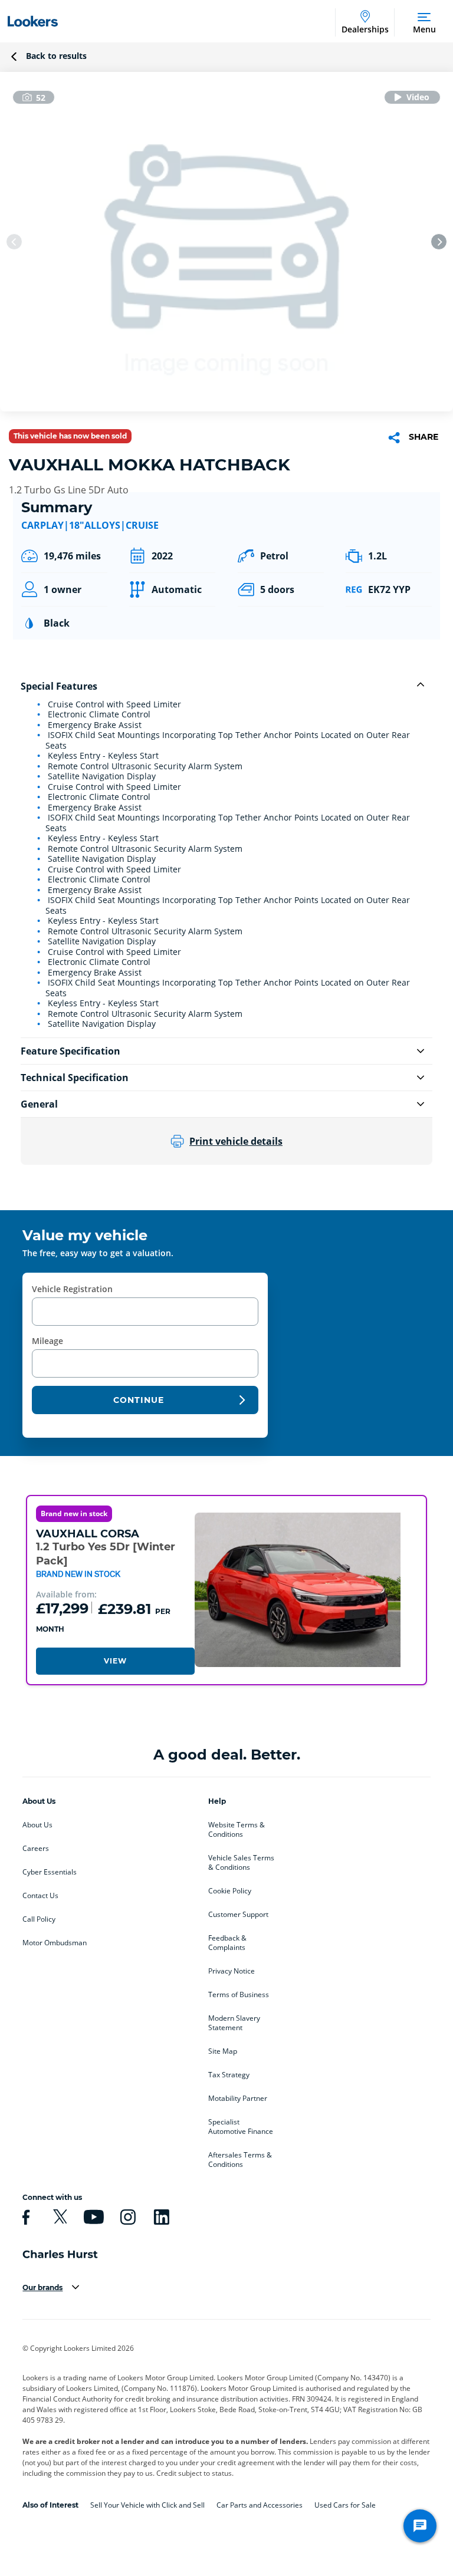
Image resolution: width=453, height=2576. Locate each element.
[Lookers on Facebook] (24, 2217)
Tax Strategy (229, 2075)
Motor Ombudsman (55, 1943)
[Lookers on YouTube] (92, 2217)
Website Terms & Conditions (237, 1830)
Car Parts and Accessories (260, 2505)
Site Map (223, 2051)
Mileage (47, 1341)
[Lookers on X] (58, 2217)
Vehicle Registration (72, 1289)
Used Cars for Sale (345, 2505)
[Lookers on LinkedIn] (160, 2217)
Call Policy (39, 1919)
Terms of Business (239, 1995)
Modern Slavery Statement (234, 2023)
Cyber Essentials (50, 1872)
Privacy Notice (232, 1971)
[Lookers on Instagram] (126, 2217)
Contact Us (40, 1896)
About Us (37, 1825)
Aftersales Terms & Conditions (240, 2160)
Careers (36, 1849)
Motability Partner (238, 2099)
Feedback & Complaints (227, 1943)
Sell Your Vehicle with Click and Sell (147, 2505)
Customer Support (238, 1915)
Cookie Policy (230, 1891)
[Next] (439, 242)
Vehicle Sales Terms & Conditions (241, 1863)
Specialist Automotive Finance (241, 2127)
